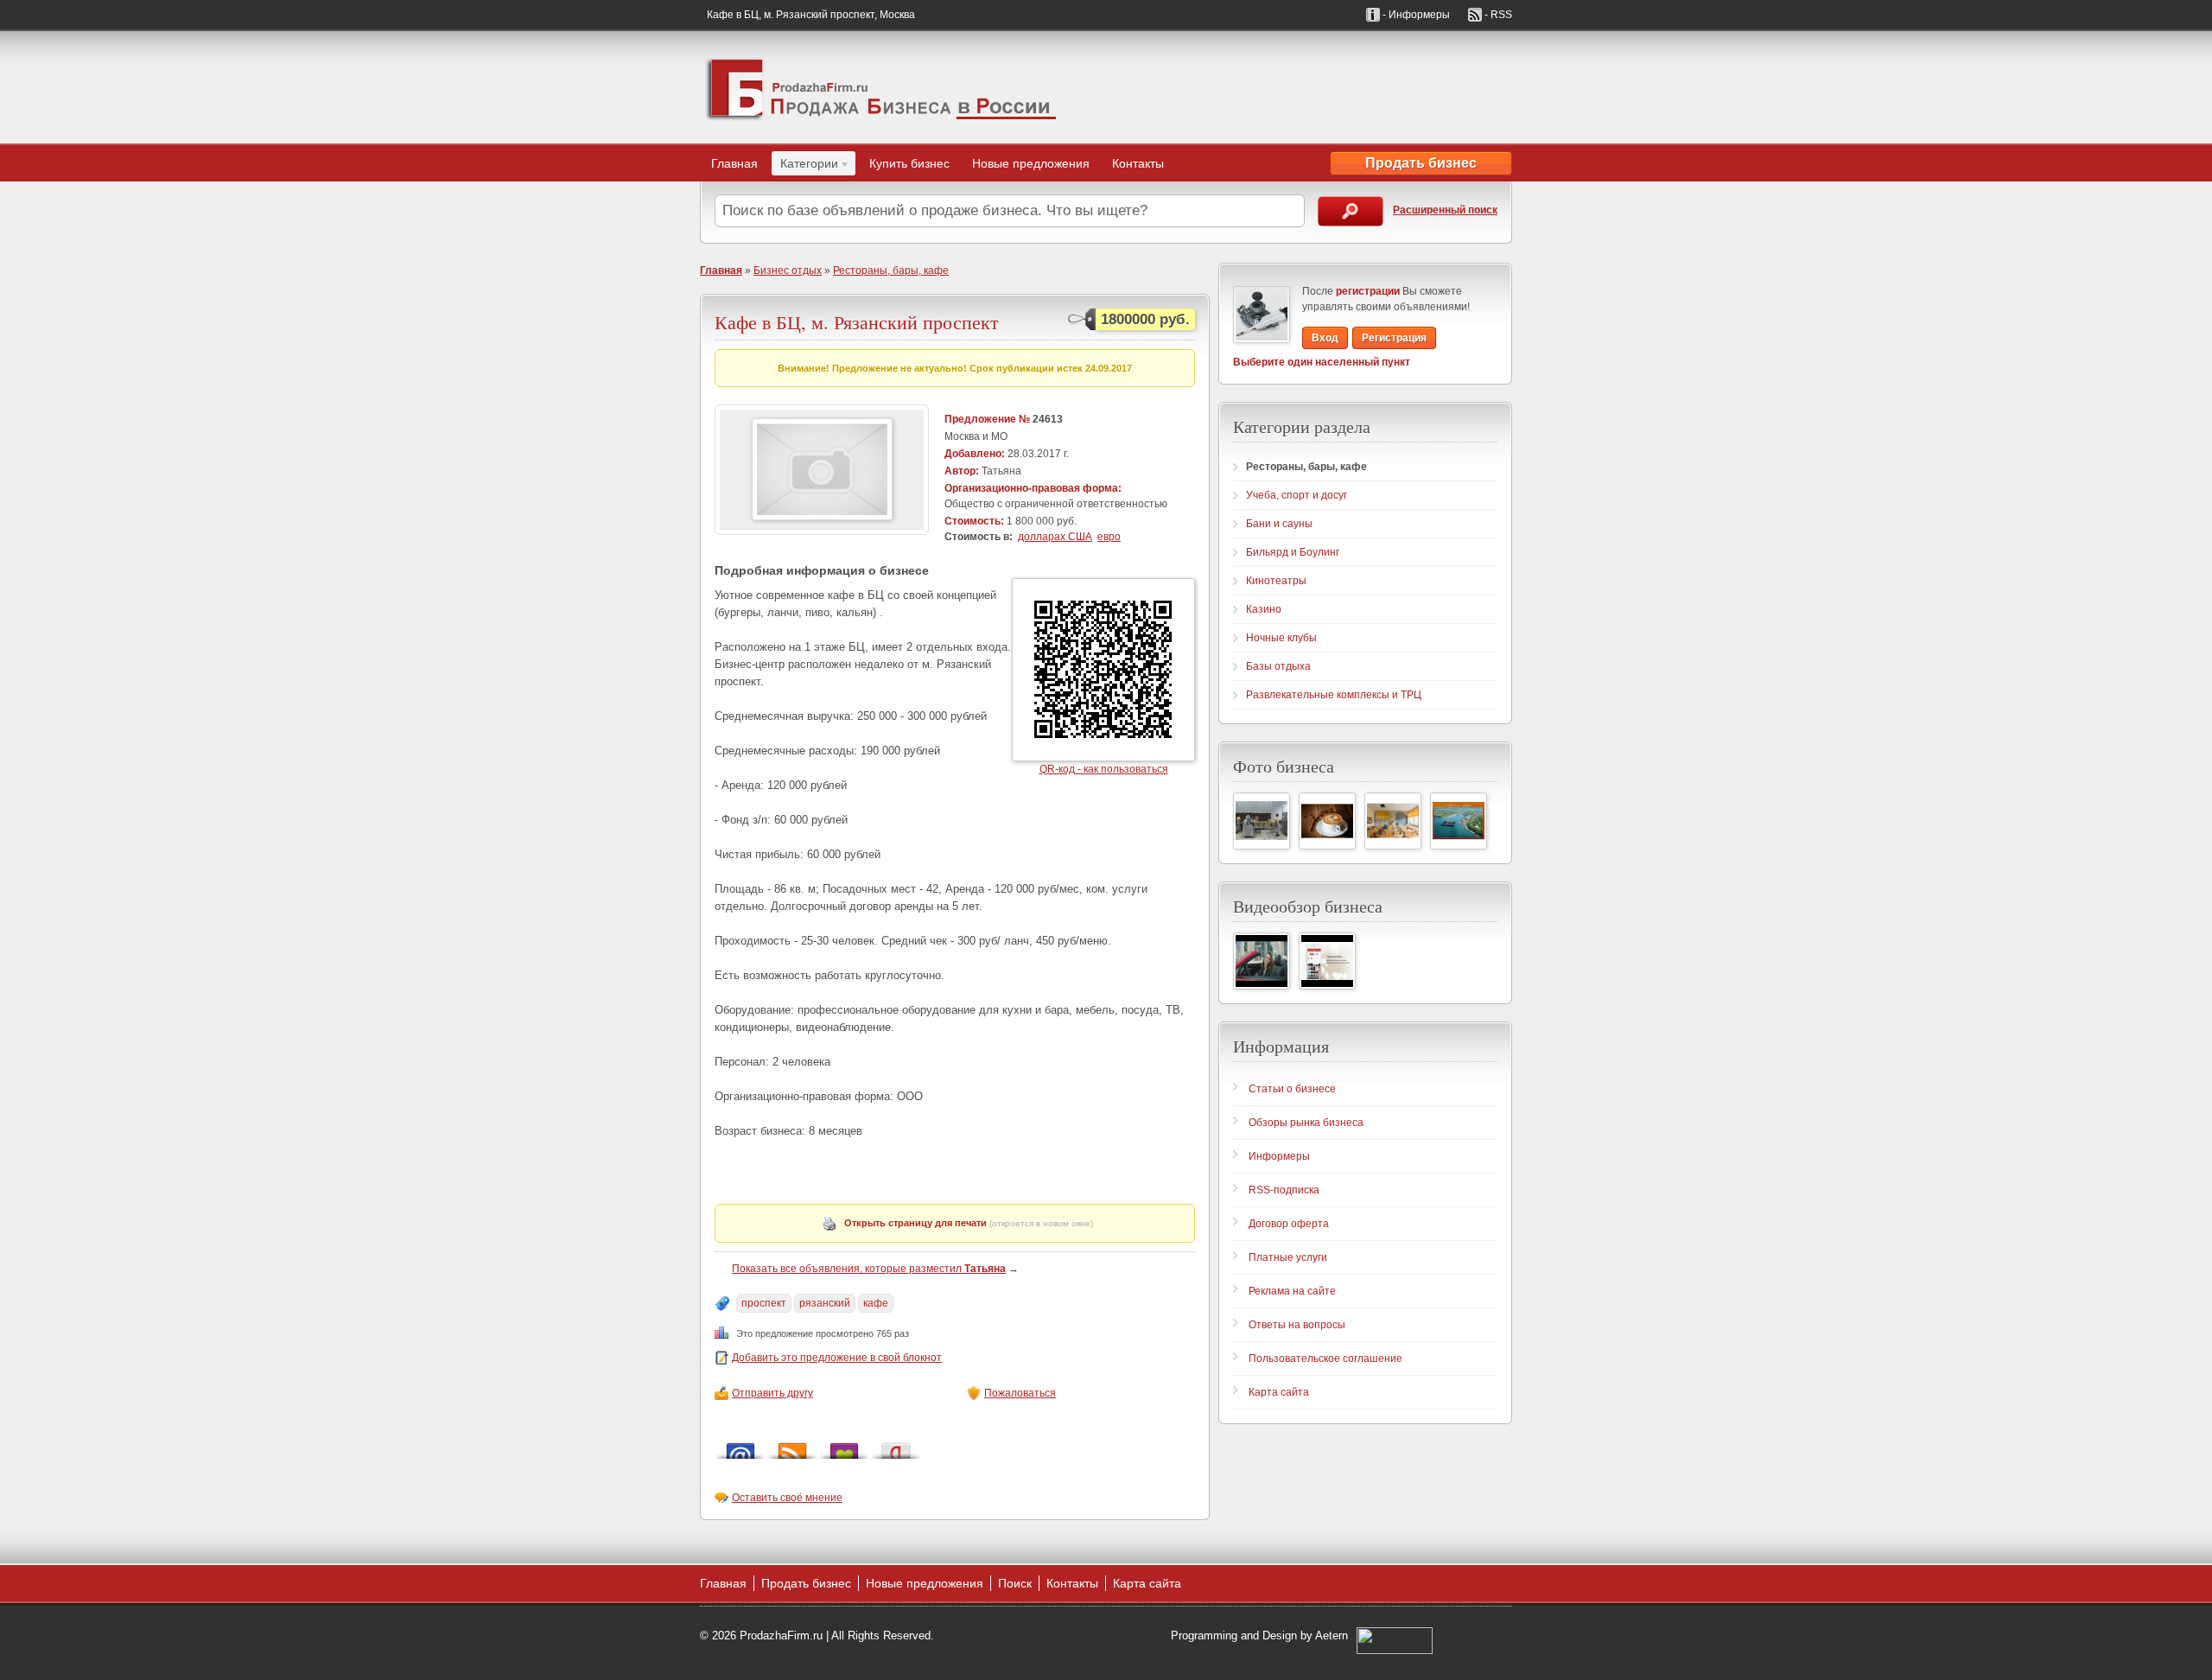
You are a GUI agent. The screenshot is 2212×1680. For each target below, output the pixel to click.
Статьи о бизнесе (1292, 1089)
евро (1109, 537)
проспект (764, 1303)
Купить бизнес (909, 163)
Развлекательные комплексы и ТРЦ (1334, 695)
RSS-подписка (1284, 1190)
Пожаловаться (1020, 1393)
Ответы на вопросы (1297, 1325)
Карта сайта (1279, 1392)
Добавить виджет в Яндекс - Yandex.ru (896, 1446)
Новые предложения (1031, 163)
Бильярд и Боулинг (1293, 552)
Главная (734, 163)
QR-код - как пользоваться (1104, 769)
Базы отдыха (1278, 666)
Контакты (1138, 163)
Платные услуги (1288, 1257)
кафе (876, 1303)
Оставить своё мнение (787, 1498)
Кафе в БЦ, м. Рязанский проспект (857, 322)
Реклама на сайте (1292, 1291)
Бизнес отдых (788, 270)
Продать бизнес (1421, 163)
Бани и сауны (1279, 524)
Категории (805, 166)
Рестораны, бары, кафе (891, 270)
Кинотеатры (1276, 581)
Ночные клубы (1281, 638)
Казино (1264, 609)
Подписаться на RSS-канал (792, 1446)
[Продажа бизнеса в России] (881, 87)
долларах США (1055, 537)
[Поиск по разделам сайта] (1351, 211)
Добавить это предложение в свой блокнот (837, 1358)
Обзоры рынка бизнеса (1306, 1123)
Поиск (1015, 1583)
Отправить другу (772, 1393)
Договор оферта (1289, 1224)
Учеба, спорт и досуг (1297, 495)
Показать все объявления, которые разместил (869, 1269)
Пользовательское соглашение (1325, 1359)
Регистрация (1394, 338)
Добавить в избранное (844, 1446)
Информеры (1279, 1156)
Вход (1325, 338)
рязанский (825, 1303)
